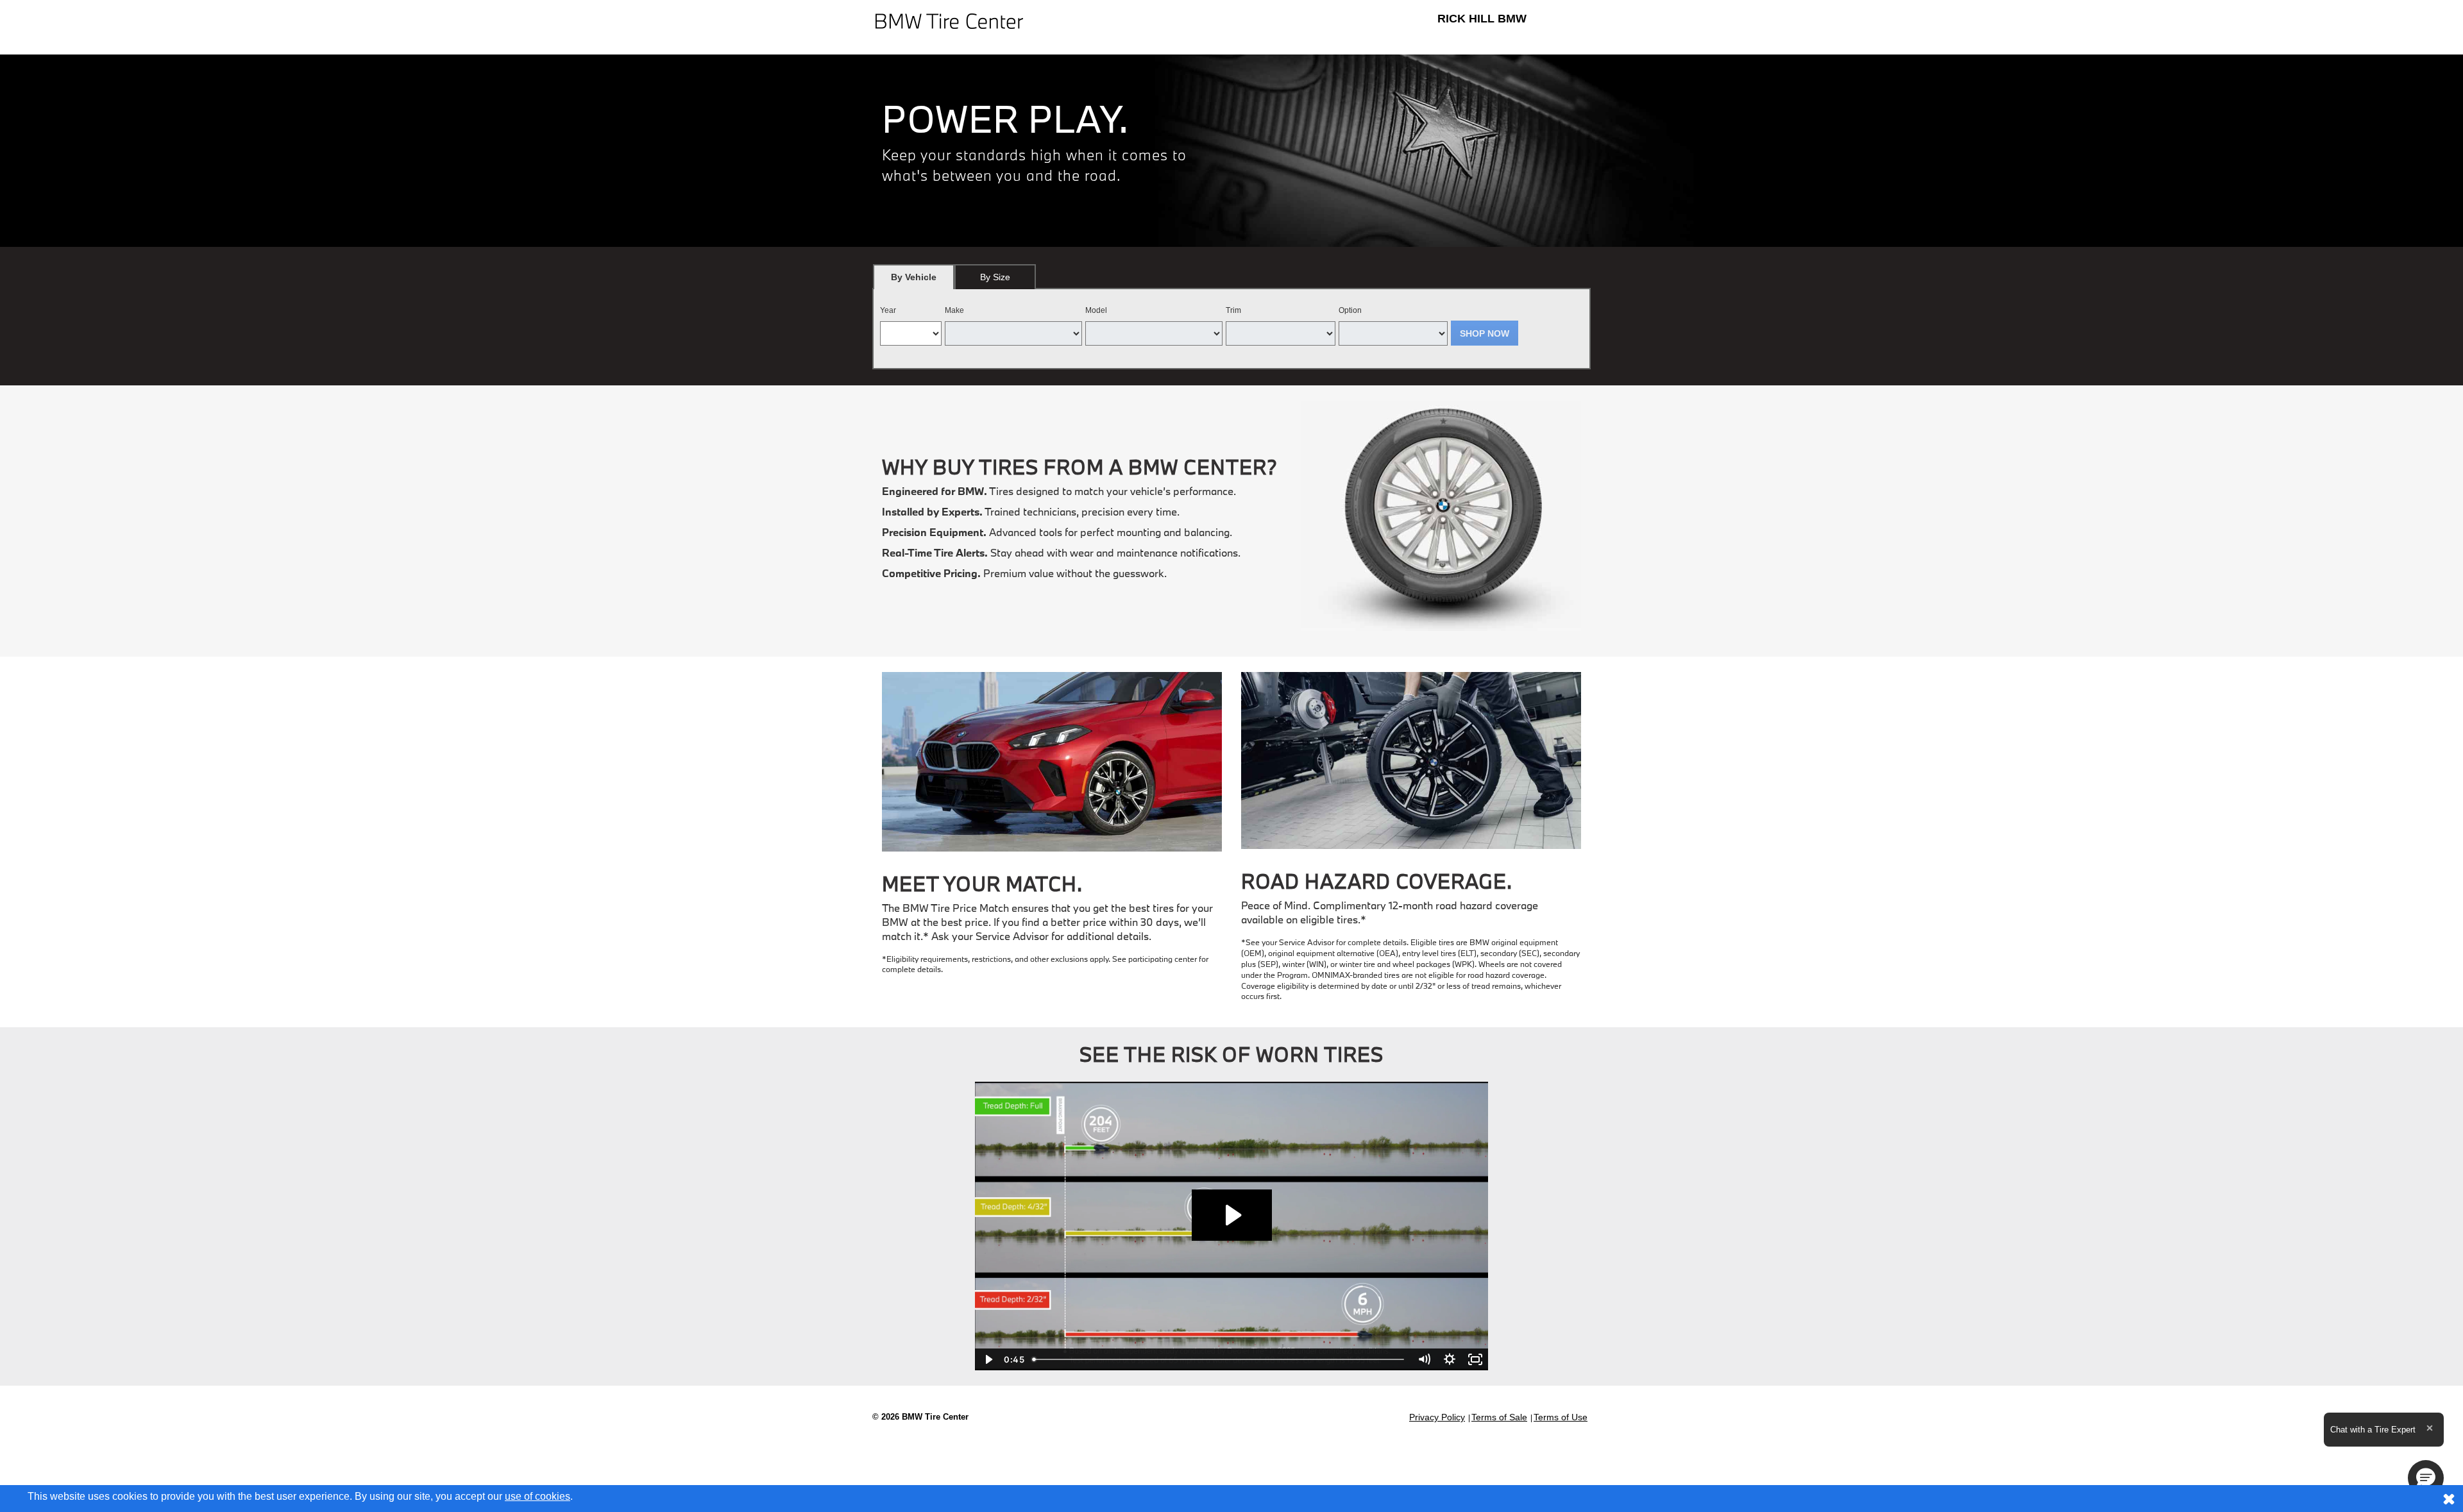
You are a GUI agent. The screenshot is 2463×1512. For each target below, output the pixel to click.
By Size (995, 277)
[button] (2426, 1478)
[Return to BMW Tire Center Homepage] (949, 20)
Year (888, 310)
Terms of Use (1561, 1417)
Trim (1233, 310)
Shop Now (1485, 333)
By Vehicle (914, 277)
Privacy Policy (1437, 1417)
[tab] (914, 277)
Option (1350, 310)
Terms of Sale (1499, 1417)
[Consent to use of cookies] (2449, 1499)
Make (954, 310)
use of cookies (537, 1496)
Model (1096, 310)
